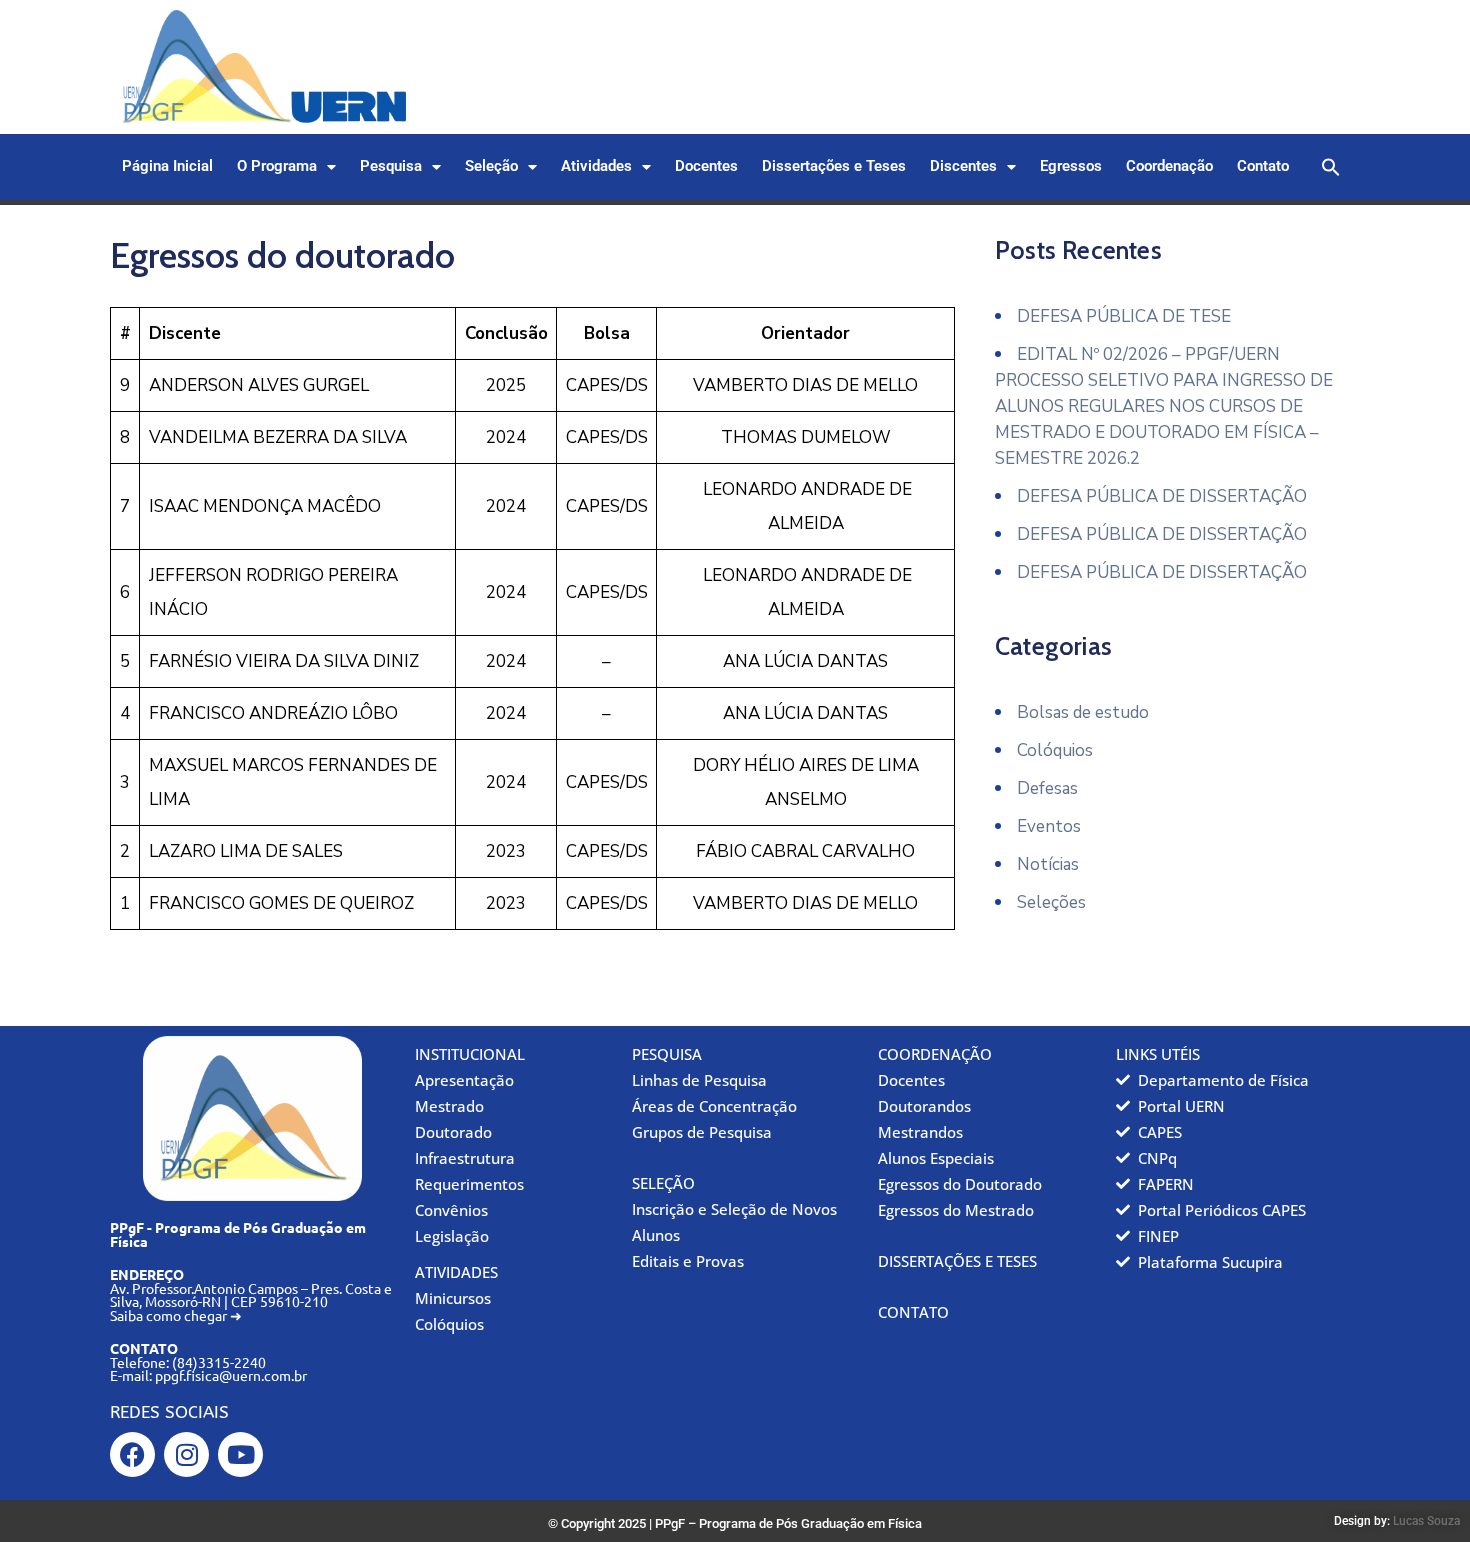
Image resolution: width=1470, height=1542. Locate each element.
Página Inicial (167, 166)
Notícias (1048, 864)
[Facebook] (132, 1454)
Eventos (1049, 826)
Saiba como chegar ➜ (176, 1315)
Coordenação (1169, 166)
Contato (1263, 166)
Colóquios (1055, 750)
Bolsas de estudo (1083, 712)
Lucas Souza (1426, 1521)
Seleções (1051, 902)
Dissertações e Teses (834, 166)
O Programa (277, 166)
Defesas (1047, 788)
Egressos (1071, 166)
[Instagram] (186, 1454)
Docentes (706, 166)
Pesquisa (391, 166)
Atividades (596, 166)
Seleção (491, 166)
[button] (1331, 167)
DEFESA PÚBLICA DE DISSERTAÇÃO (1162, 496)
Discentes (963, 166)
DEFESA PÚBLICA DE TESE (1124, 316)
